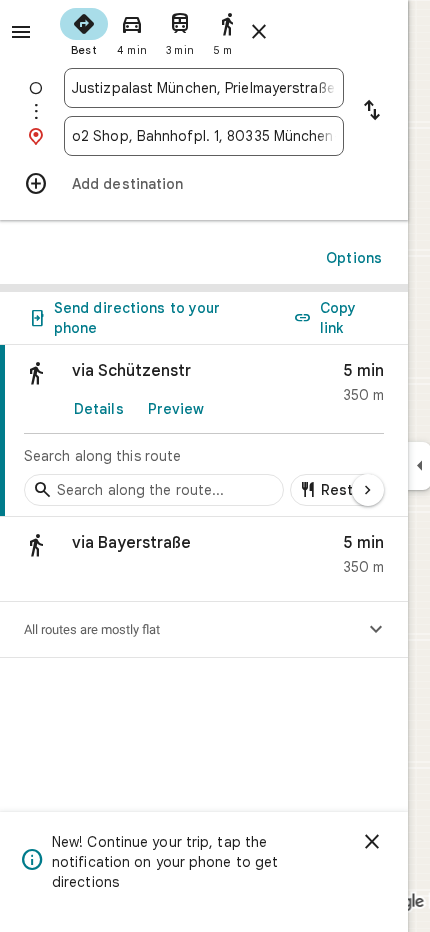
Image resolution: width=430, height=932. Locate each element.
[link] (204, 431)
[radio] (84, 30)
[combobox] (204, 88)
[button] (204, 559)
